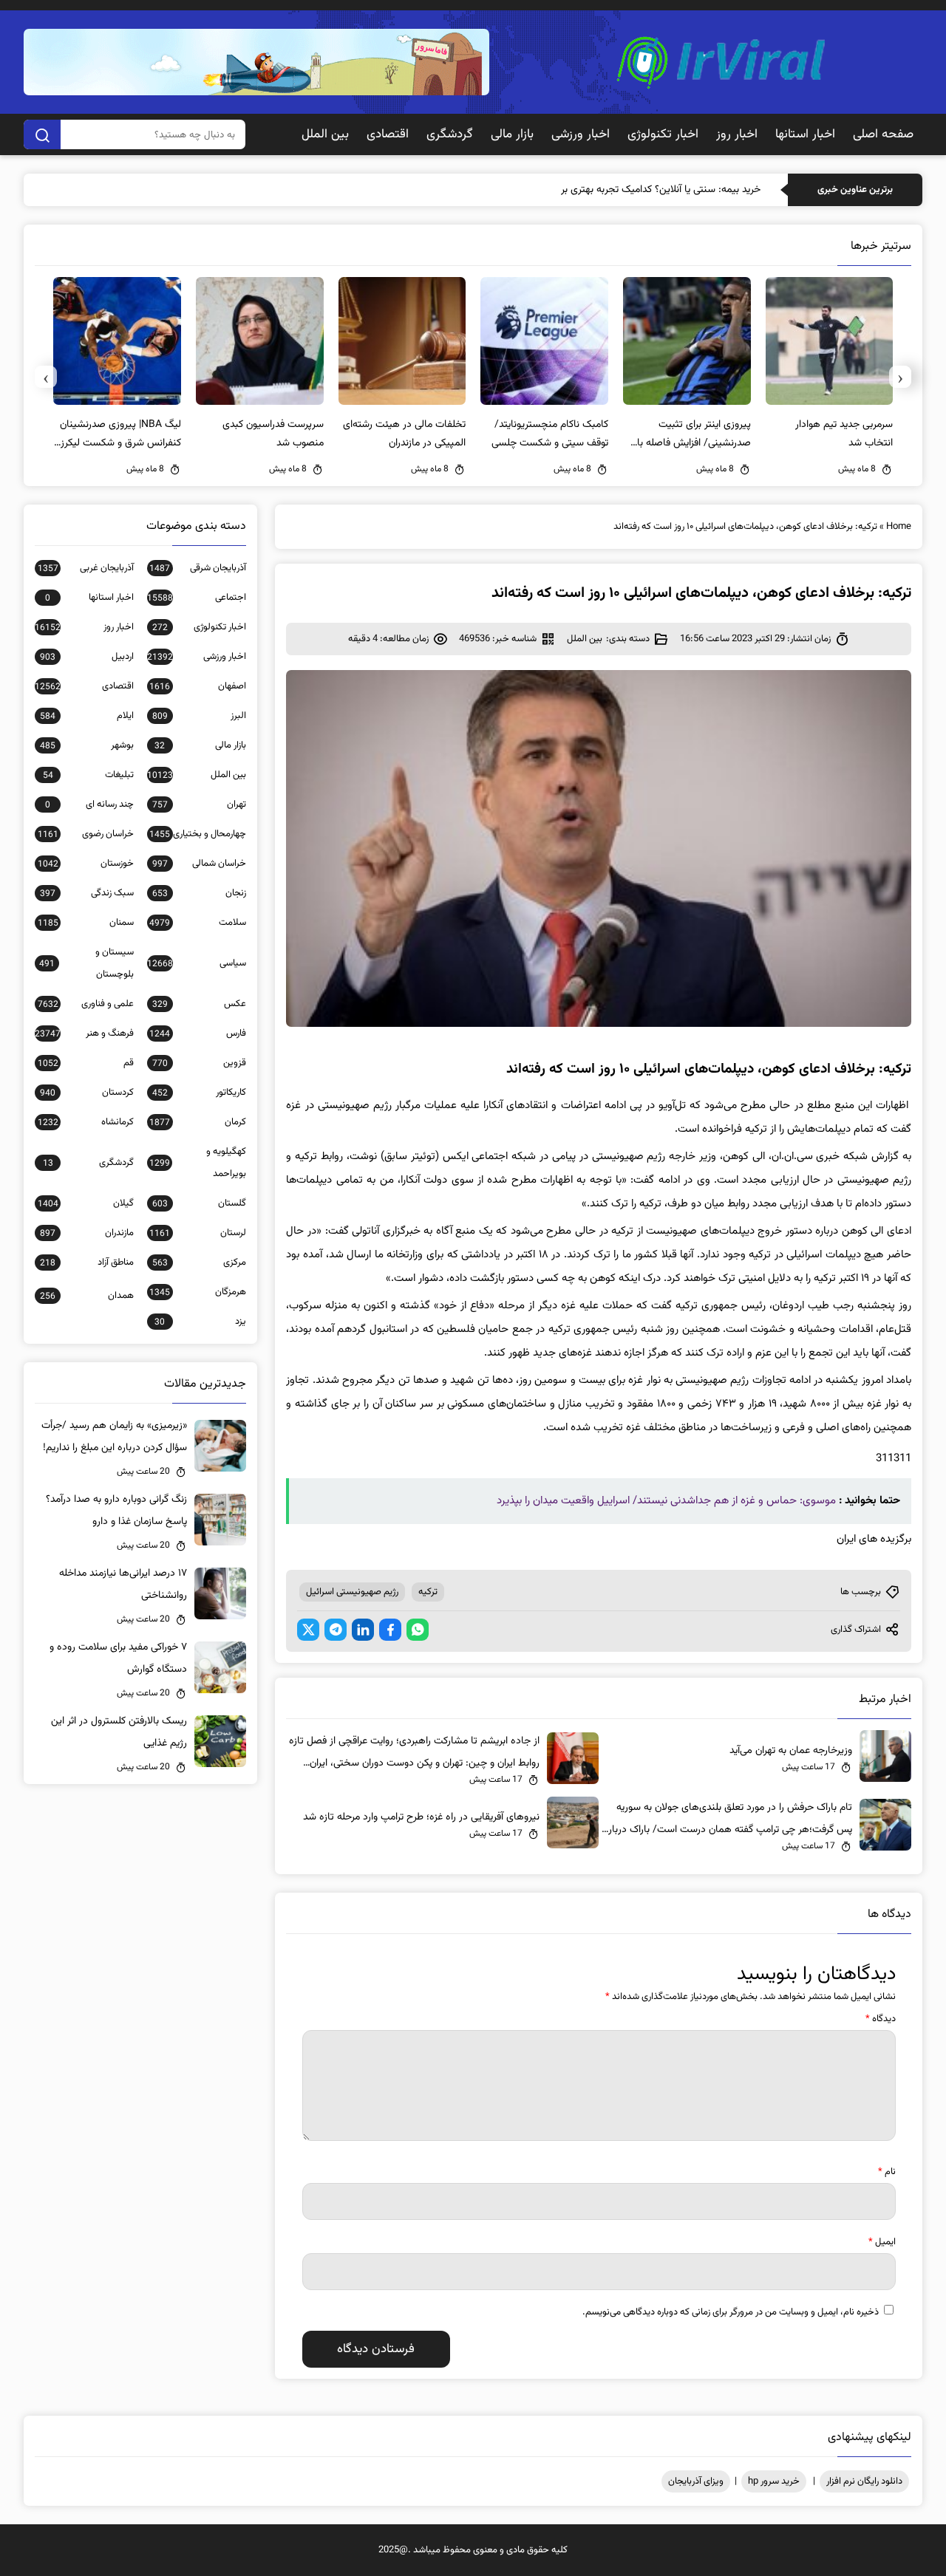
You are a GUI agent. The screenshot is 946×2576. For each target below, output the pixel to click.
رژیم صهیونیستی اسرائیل (352, 1592)
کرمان (198, 1122)
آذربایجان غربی (86, 568)
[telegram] (336, 1630)
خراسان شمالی (199, 864)
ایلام (87, 716)
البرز (199, 716)
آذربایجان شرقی (198, 568)
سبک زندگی (87, 893)
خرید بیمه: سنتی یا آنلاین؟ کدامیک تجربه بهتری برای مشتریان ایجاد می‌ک (614, 190)
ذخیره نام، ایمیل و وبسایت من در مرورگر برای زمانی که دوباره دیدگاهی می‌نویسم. (731, 2312)
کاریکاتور (199, 1093)
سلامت (198, 923)
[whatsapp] (418, 1630)
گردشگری (450, 134)
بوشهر (87, 745)
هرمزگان (198, 1292)
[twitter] (308, 1630)
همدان (87, 1296)
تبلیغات (88, 775)
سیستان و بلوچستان (86, 963)
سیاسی (197, 963)
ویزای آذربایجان (696, 2481)
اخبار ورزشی (581, 134)
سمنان (86, 923)
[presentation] (900, 377)
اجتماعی (197, 598)
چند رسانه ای (89, 804)
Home (899, 527)
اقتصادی (388, 134)
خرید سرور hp (774, 2481)
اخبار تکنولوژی (663, 134)
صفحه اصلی (883, 134)
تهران (199, 804)
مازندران (87, 1233)
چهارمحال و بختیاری (198, 834)
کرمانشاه (86, 1122)
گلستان (199, 1203)
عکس (199, 1004)
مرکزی (199, 1263)
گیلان (86, 1203)
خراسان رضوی (86, 834)
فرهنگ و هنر (84, 1034)
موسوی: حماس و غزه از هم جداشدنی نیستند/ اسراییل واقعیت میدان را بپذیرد (666, 1501)
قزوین (199, 1063)
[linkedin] (363, 1630)
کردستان (87, 1093)
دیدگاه (881, 2019)
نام (887, 2172)
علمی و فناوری (86, 1004)
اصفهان (198, 686)
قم (86, 1063)
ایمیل (882, 2242)
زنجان (199, 893)
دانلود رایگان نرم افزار (864, 2481)
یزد (200, 1322)
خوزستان (86, 864)
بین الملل (325, 134)
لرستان (198, 1233)
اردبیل (87, 657)
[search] (42, 134)
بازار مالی (512, 134)
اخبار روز (737, 134)
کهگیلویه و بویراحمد (198, 1163)
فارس (198, 1034)
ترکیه (428, 1592)
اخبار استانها (805, 134)
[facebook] (390, 1630)
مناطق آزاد (87, 1263)
